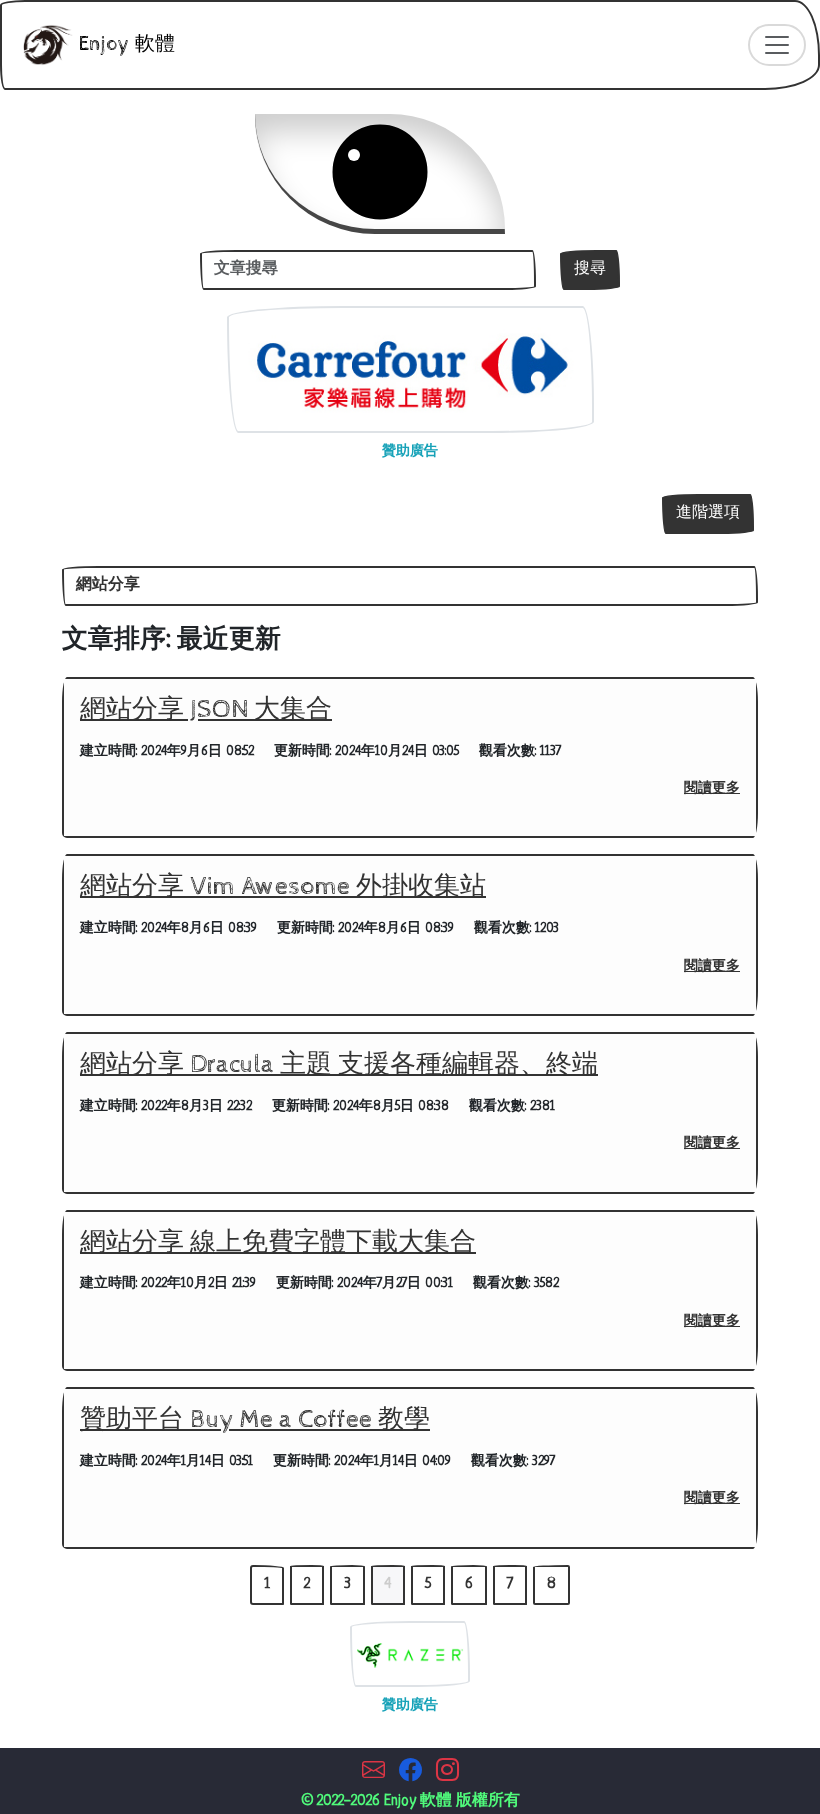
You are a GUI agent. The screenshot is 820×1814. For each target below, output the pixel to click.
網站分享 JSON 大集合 (206, 710)
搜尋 (590, 269)
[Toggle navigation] (777, 45)
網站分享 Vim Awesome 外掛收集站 (283, 887)
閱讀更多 (712, 788)
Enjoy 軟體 (124, 44)
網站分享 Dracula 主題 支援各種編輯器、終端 (339, 1065)
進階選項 (708, 513)
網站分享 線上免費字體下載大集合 (278, 1243)
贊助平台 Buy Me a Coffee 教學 (255, 1420)
